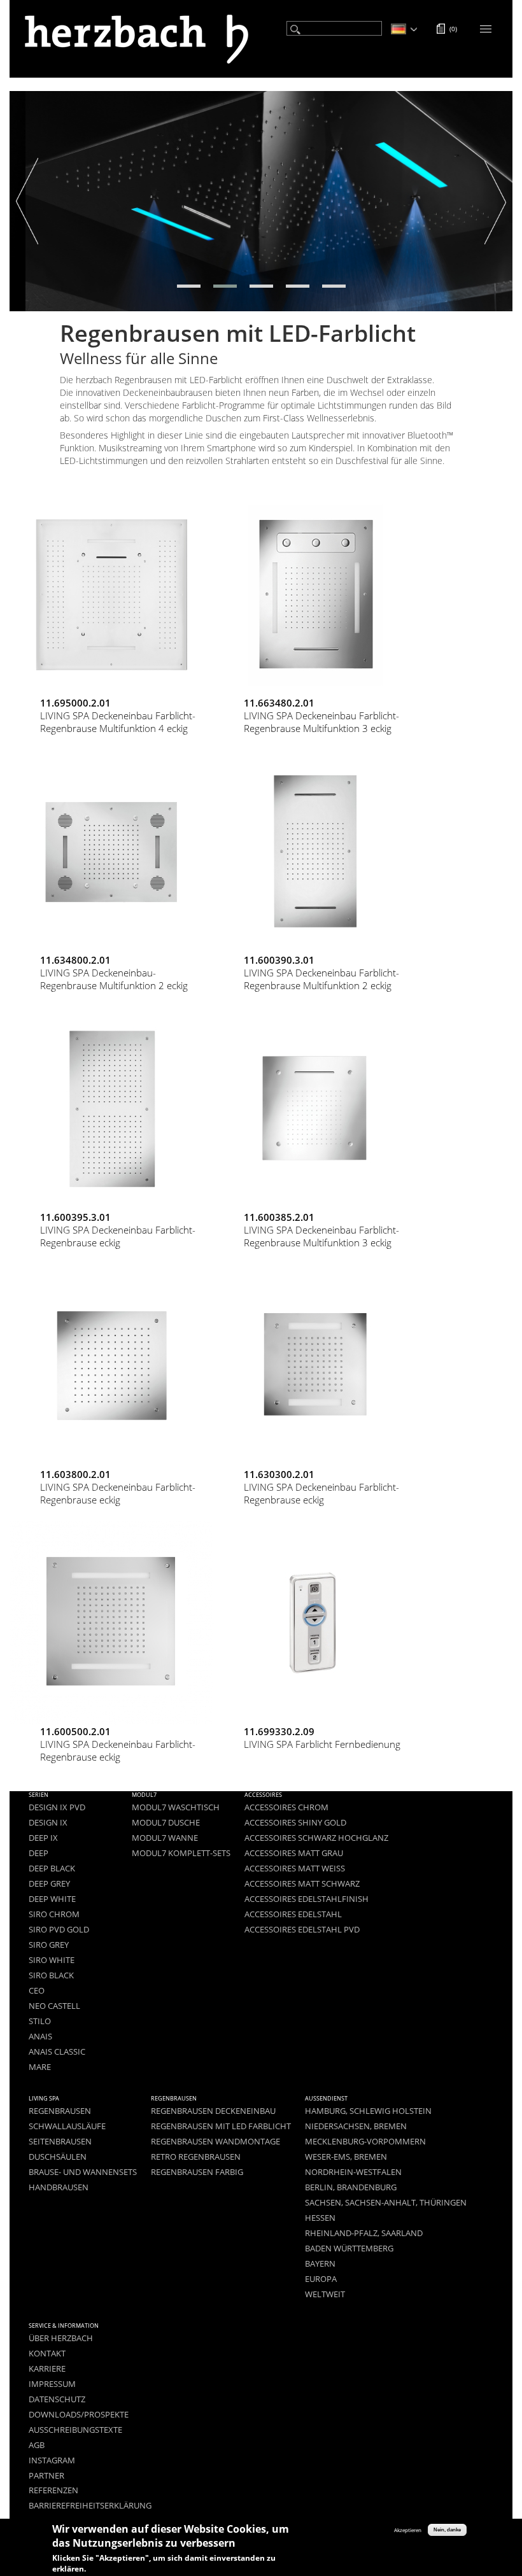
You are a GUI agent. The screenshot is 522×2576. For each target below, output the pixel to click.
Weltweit (325, 2294)
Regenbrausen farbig (197, 2172)
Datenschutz (57, 2399)
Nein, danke (447, 2530)
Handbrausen (59, 2187)
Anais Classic (57, 2052)
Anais (40, 2037)
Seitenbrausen (60, 2142)
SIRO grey (49, 1945)
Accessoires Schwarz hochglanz (316, 1838)
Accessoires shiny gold (295, 1823)
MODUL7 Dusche (166, 1823)
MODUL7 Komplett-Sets (181, 1853)
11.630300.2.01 (279, 1474)
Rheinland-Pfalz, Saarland (364, 2233)
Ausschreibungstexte (75, 2430)
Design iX (48, 1823)
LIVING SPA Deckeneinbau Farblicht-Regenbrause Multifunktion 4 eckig (118, 722)
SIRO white (52, 1960)
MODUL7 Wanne (165, 1838)
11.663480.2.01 (279, 703)
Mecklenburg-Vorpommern (365, 2142)
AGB (37, 2445)
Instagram (52, 2460)
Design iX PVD (57, 1807)
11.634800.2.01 (75, 960)
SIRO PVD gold (59, 1930)
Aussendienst (326, 2098)
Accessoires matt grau (294, 1853)
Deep (39, 1853)
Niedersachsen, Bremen (356, 2126)
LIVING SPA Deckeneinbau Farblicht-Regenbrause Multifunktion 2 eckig (321, 979)
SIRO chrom (54, 1914)
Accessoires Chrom (286, 1807)
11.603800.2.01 (75, 1474)
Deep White (52, 1899)
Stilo (40, 2021)
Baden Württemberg (349, 2249)
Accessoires (263, 1795)
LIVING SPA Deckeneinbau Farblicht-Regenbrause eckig (118, 1236)
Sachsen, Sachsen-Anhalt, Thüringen (386, 2203)
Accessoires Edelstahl (293, 1914)
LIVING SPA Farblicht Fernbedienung (322, 1744)
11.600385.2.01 (279, 1217)
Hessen (320, 2218)
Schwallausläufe (67, 2126)
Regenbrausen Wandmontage (215, 2142)
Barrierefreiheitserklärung (90, 2506)
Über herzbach (61, 2338)
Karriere (47, 2369)
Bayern (320, 2264)
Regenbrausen (60, 2111)
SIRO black (51, 1975)
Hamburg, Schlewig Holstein (368, 2111)
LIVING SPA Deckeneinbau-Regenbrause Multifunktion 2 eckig (114, 979)
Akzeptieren (408, 2530)
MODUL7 (144, 1795)
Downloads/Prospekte (79, 2415)
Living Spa (44, 2098)
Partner (46, 2476)
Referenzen (53, 2490)
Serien (39, 1795)
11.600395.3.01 (75, 1217)
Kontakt (47, 2354)
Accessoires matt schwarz (302, 1884)
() (453, 29)
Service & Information (64, 2326)
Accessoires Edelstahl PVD (302, 1930)
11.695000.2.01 (75, 703)
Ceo (37, 1991)
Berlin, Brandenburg (351, 2187)
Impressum (52, 2384)
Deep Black (52, 1869)
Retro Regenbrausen (196, 2157)
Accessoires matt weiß (295, 1869)
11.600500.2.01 (75, 1731)
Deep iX (43, 1838)
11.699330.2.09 (279, 1731)
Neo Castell (54, 2006)
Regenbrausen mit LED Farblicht (221, 2126)
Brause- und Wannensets (83, 2172)
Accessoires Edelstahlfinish (307, 1899)
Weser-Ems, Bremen (346, 2157)
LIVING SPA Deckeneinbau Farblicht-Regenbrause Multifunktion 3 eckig (321, 722)
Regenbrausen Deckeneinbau (213, 2111)
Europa (321, 2279)
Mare (40, 2067)
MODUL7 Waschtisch (176, 1807)
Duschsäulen (58, 2157)
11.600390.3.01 (279, 960)
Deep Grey (49, 1884)
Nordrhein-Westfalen (353, 2172)
